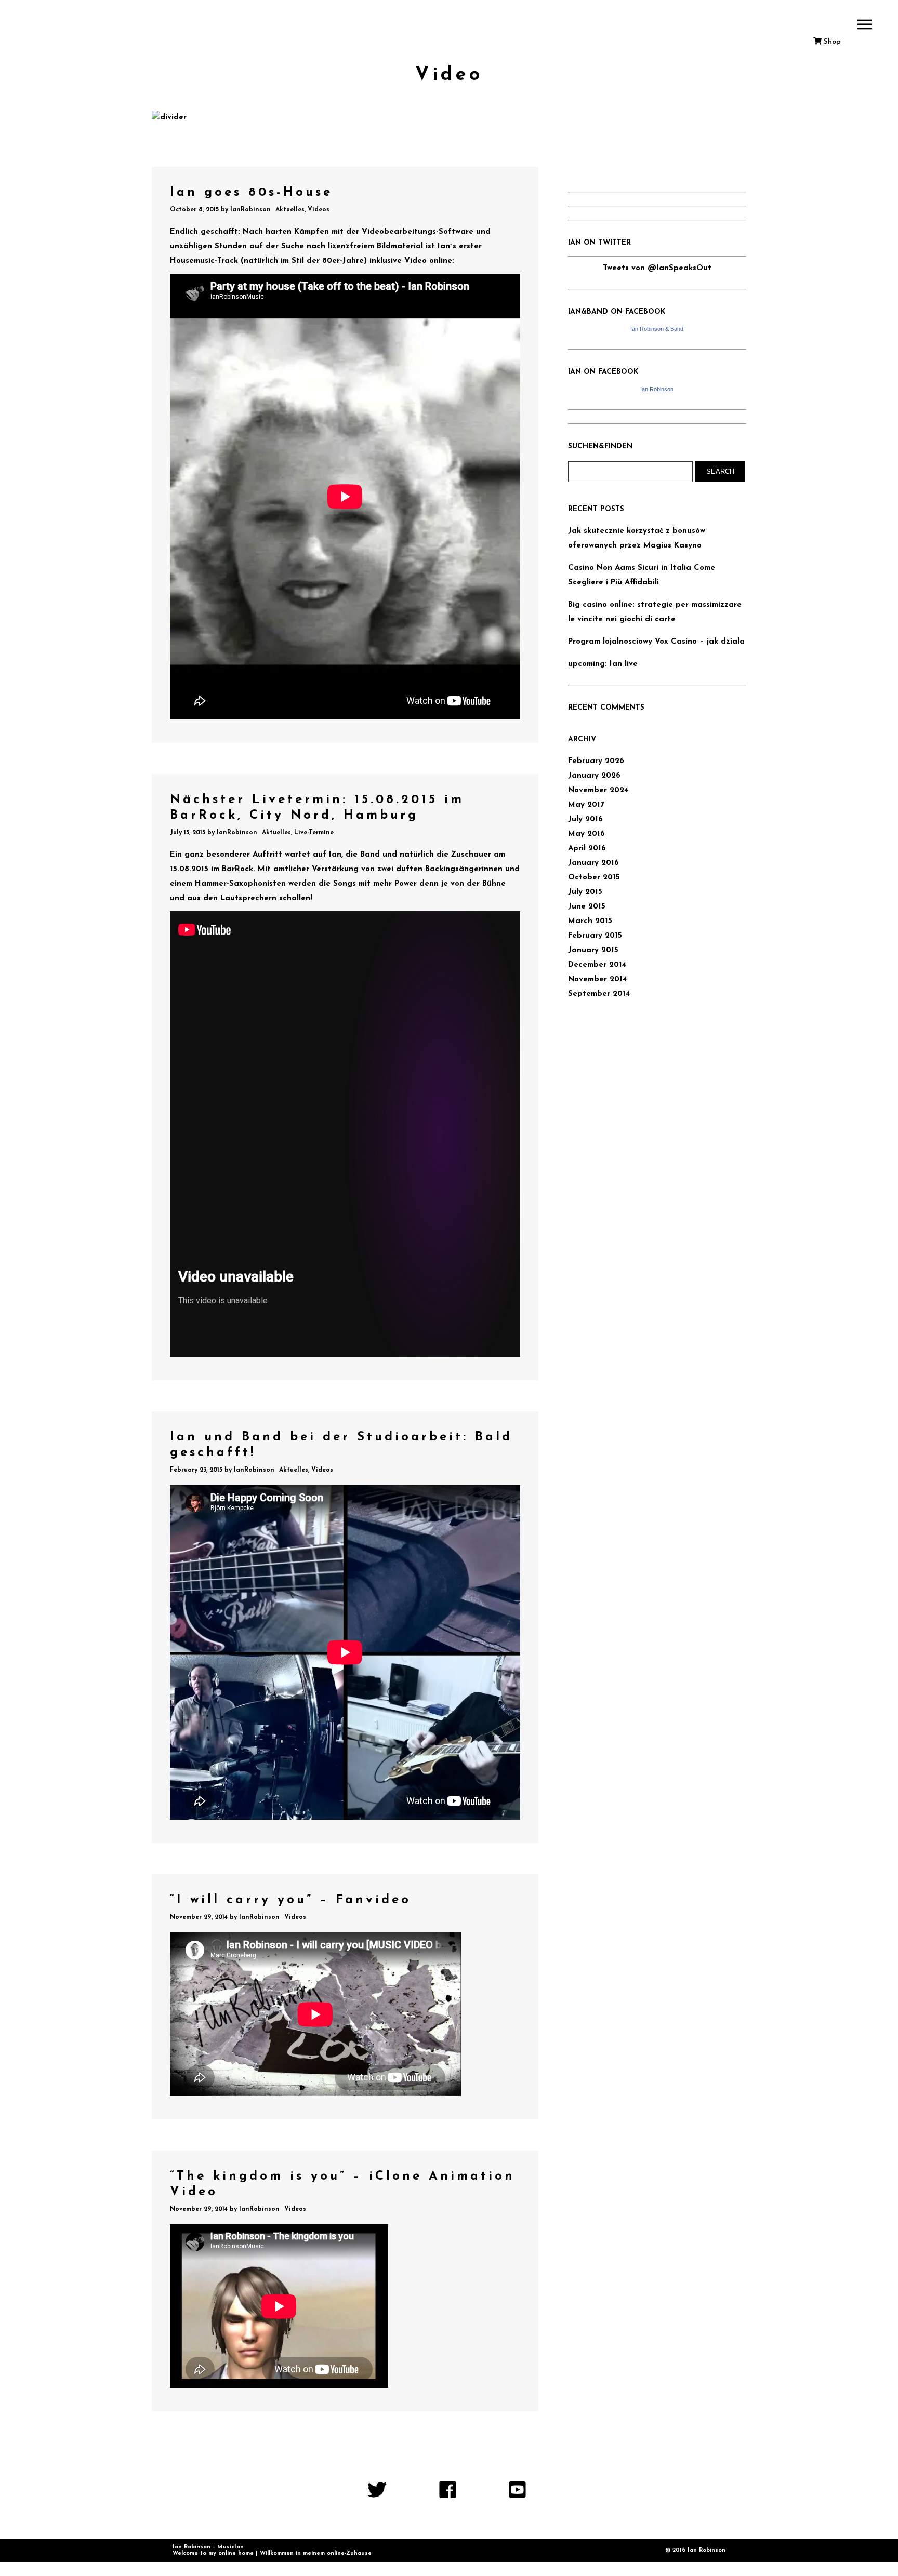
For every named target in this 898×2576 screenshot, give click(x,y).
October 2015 (594, 878)
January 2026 (594, 776)
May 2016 (586, 834)
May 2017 (586, 805)
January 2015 (593, 950)
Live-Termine (314, 833)
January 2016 (593, 863)
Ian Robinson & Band (657, 329)
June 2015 (587, 907)
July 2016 (585, 819)
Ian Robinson (657, 389)
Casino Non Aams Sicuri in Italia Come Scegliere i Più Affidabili (642, 575)
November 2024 (598, 790)
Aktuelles (290, 210)
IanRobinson (250, 210)
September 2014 (599, 994)
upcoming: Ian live (603, 664)
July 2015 (585, 892)
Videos (319, 210)
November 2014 (597, 979)
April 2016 (587, 849)
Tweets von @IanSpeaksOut (657, 268)
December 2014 (597, 965)
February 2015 (595, 936)
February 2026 (596, 761)
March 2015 (590, 921)
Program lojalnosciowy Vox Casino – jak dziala (656, 642)
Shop (831, 42)
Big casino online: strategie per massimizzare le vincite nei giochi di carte (655, 612)
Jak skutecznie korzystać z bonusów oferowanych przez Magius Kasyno (637, 538)
